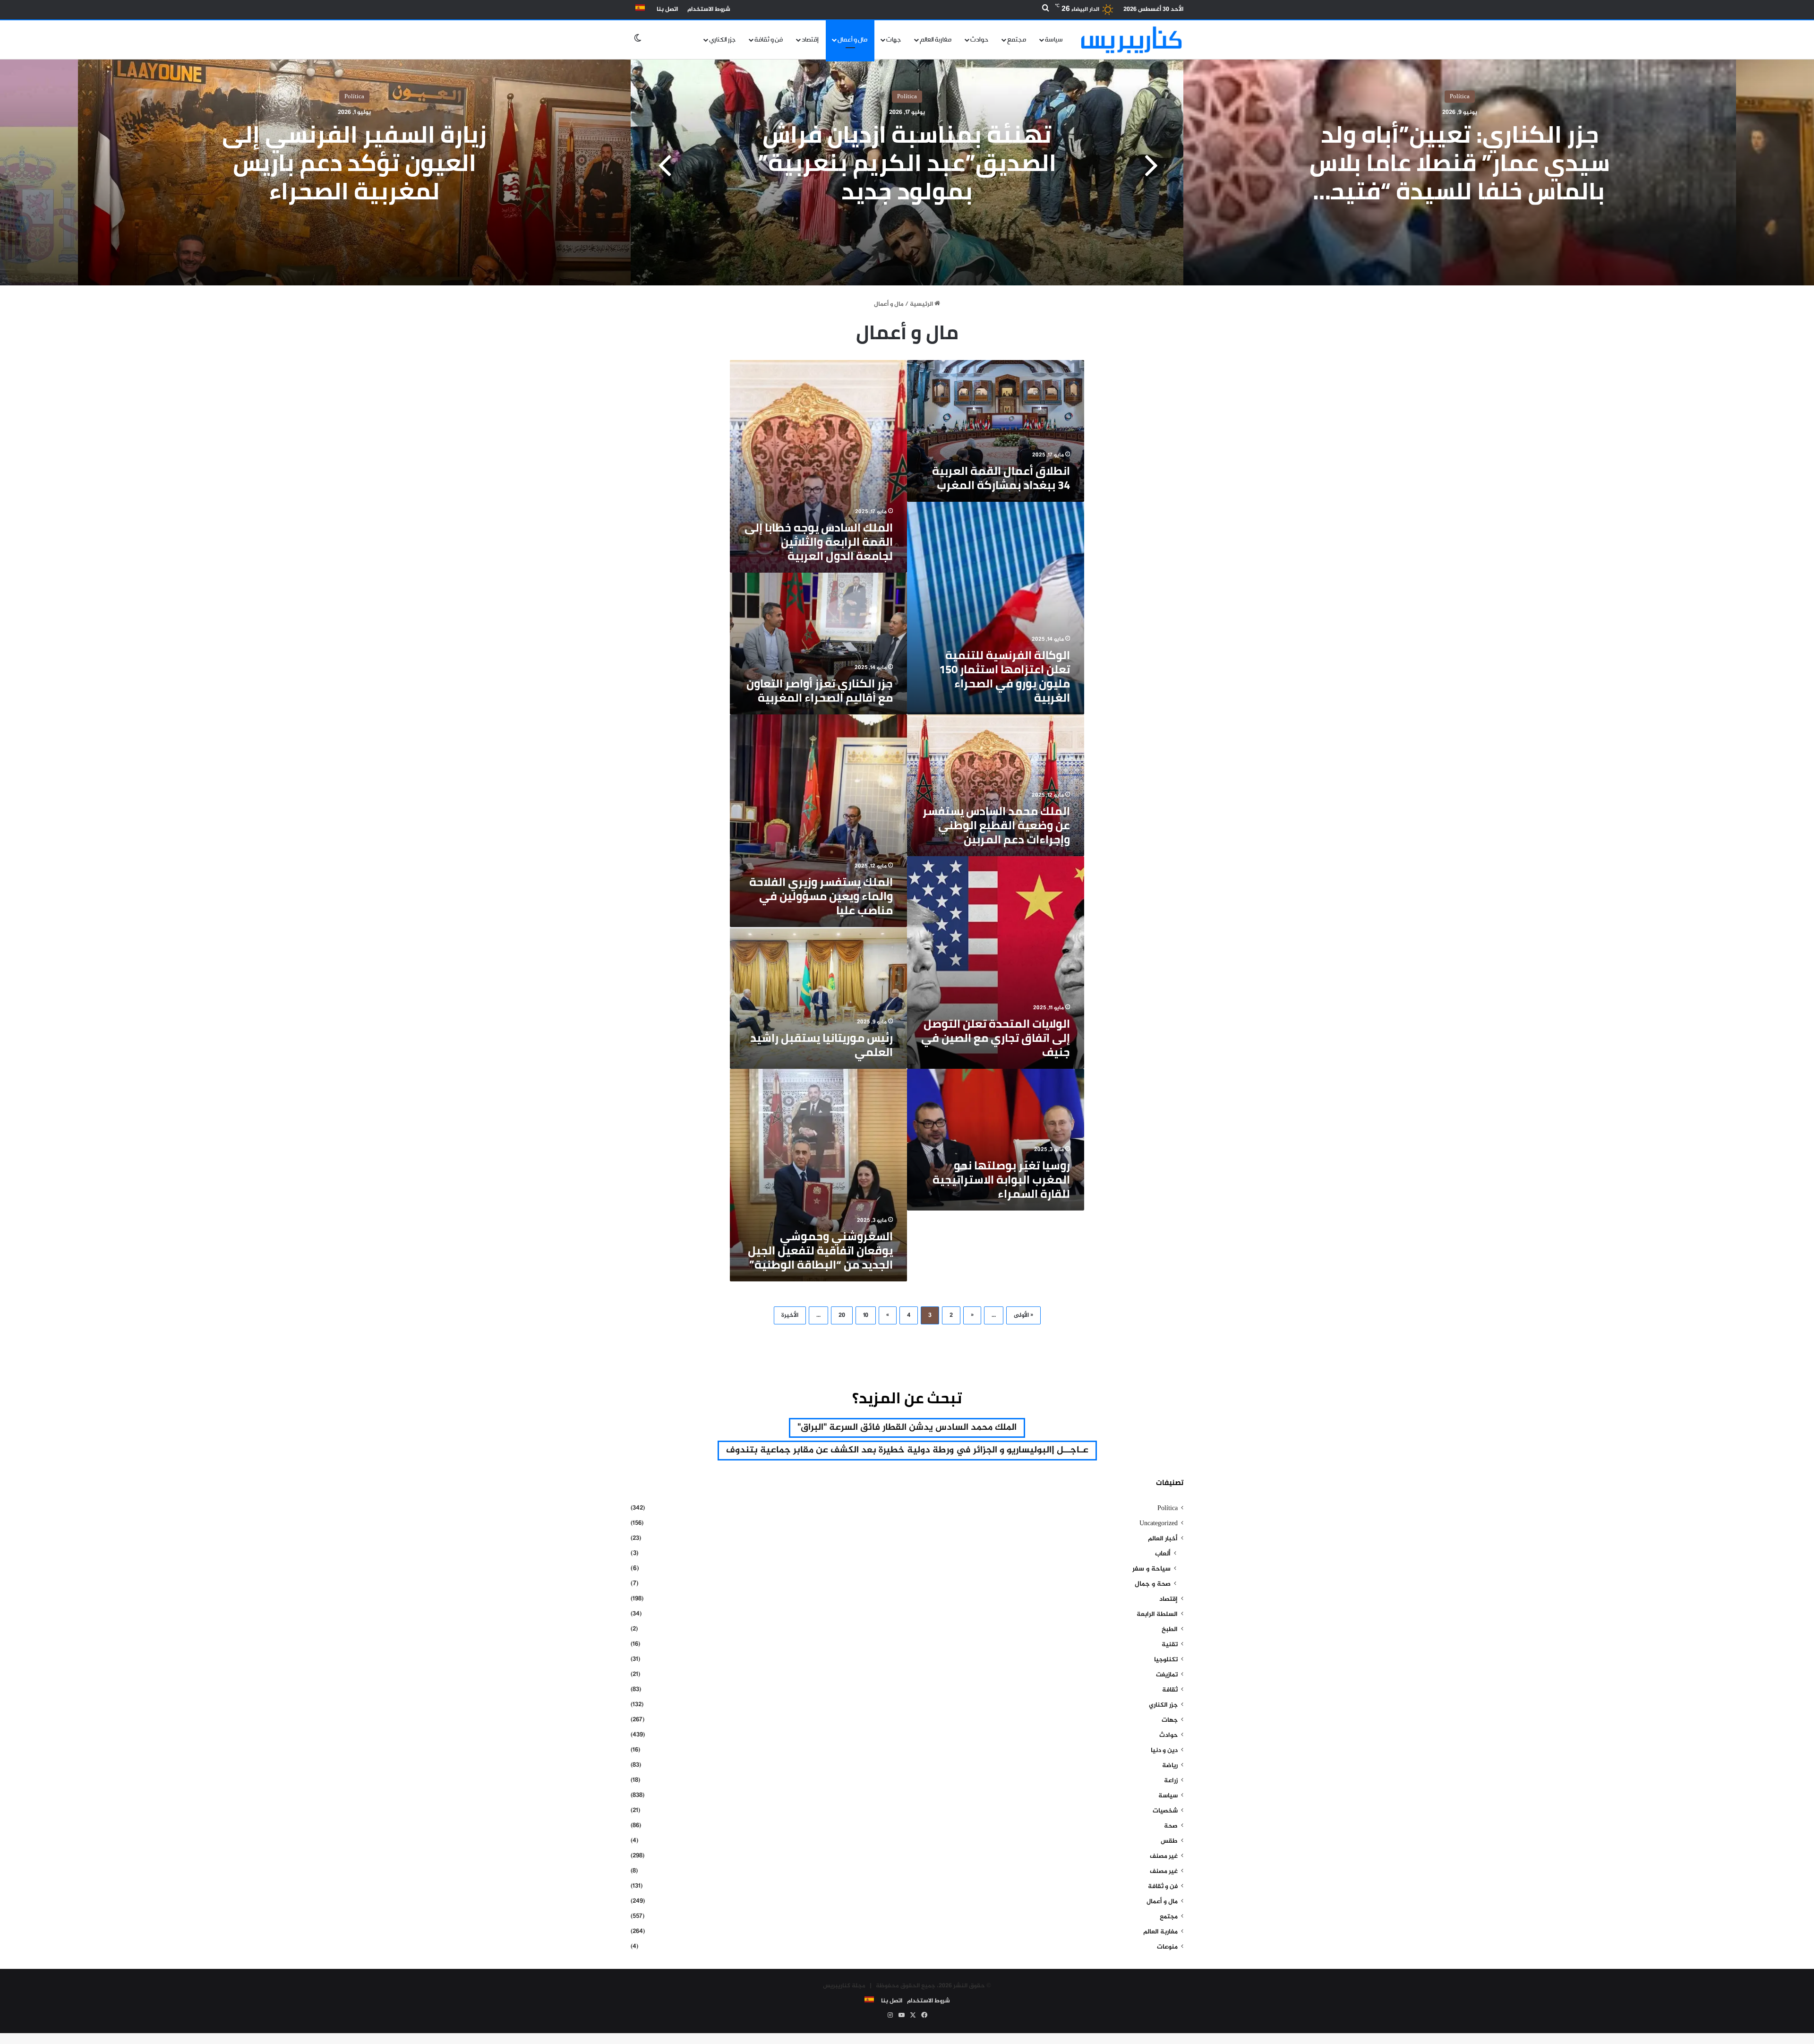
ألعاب (1163, 1554)
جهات (894, 40)
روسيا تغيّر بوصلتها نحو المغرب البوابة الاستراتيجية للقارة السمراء (1001, 1180)
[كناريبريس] (1131, 39)
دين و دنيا (1164, 1751)
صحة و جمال (1153, 1584)
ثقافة (1170, 1690)
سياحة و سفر (1151, 1569)
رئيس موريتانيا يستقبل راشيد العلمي (821, 1045)
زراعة (1171, 1781)
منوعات (1167, 1947)
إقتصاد (810, 40)
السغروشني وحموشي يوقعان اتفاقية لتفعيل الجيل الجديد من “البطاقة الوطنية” (820, 1250)
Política (1460, 97)
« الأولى (1023, 1315)
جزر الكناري (722, 40)
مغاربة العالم (936, 40)
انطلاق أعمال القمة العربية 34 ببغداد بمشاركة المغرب (1001, 478)
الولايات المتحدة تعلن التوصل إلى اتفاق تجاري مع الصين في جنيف (996, 1038)
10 (866, 1315)
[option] (907, 167)
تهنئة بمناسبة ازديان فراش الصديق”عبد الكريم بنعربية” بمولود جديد (907, 163)
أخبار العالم (1163, 1539)
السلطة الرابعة (1157, 1615)
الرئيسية (922, 304)
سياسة (1054, 40)
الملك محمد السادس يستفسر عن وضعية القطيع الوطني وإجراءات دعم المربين (996, 825)
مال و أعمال (852, 40)
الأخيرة (790, 1315)
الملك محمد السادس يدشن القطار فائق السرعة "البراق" (907, 1428)
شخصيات (1165, 1811)
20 (842, 1315)
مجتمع (1017, 40)
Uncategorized (1159, 1524)
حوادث (979, 40)
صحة (1171, 1826)
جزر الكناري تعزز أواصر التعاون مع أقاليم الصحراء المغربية (820, 691)
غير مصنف (1164, 1856)
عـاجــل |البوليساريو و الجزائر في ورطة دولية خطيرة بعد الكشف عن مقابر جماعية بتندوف (907, 1450)
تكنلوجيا (1166, 1660)
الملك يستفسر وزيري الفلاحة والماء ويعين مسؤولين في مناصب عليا (821, 896)
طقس (1169, 1841)
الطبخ (1170, 1630)
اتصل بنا (667, 9)
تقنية (1170, 1645)
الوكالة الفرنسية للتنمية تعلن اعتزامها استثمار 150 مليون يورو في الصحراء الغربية (1005, 676)
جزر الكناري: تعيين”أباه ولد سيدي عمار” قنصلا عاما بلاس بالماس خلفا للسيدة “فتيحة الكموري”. (1460, 177)
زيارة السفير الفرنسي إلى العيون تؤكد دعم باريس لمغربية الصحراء (354, 163)
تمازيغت (1167, 1675)
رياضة (1170, 1766)
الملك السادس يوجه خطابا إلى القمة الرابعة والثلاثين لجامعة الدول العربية (819, 542)
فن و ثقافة (769, 40)
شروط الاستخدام (709, 9)
